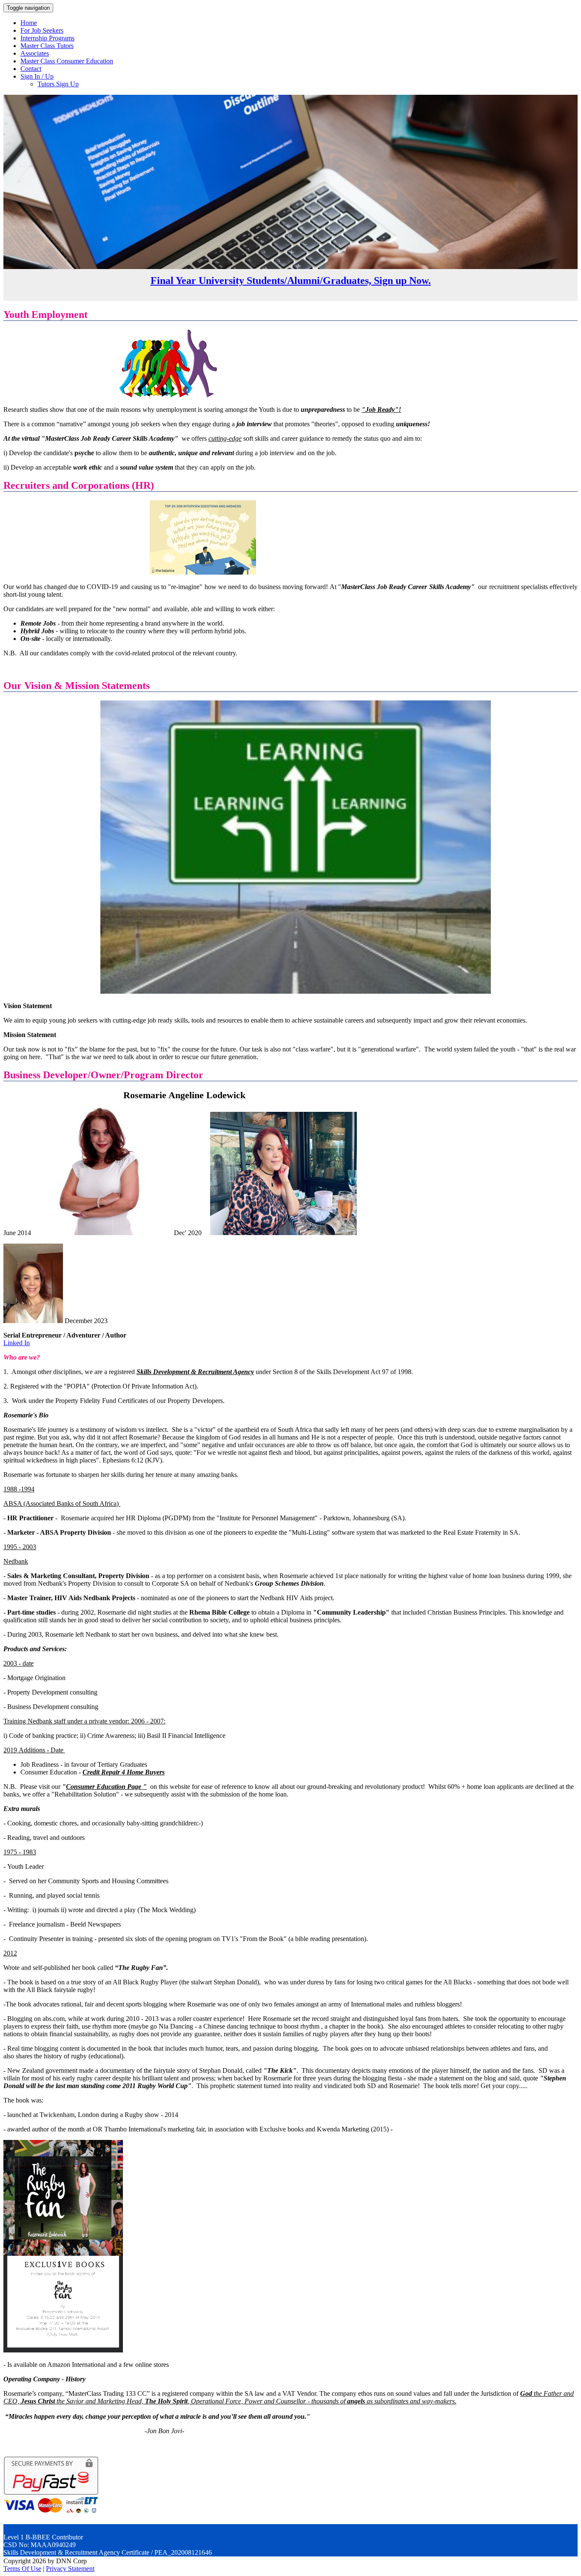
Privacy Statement (70, 2569)
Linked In (17, 1343)
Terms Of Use (22, 2569)
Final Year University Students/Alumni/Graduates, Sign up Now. (291, 281)
